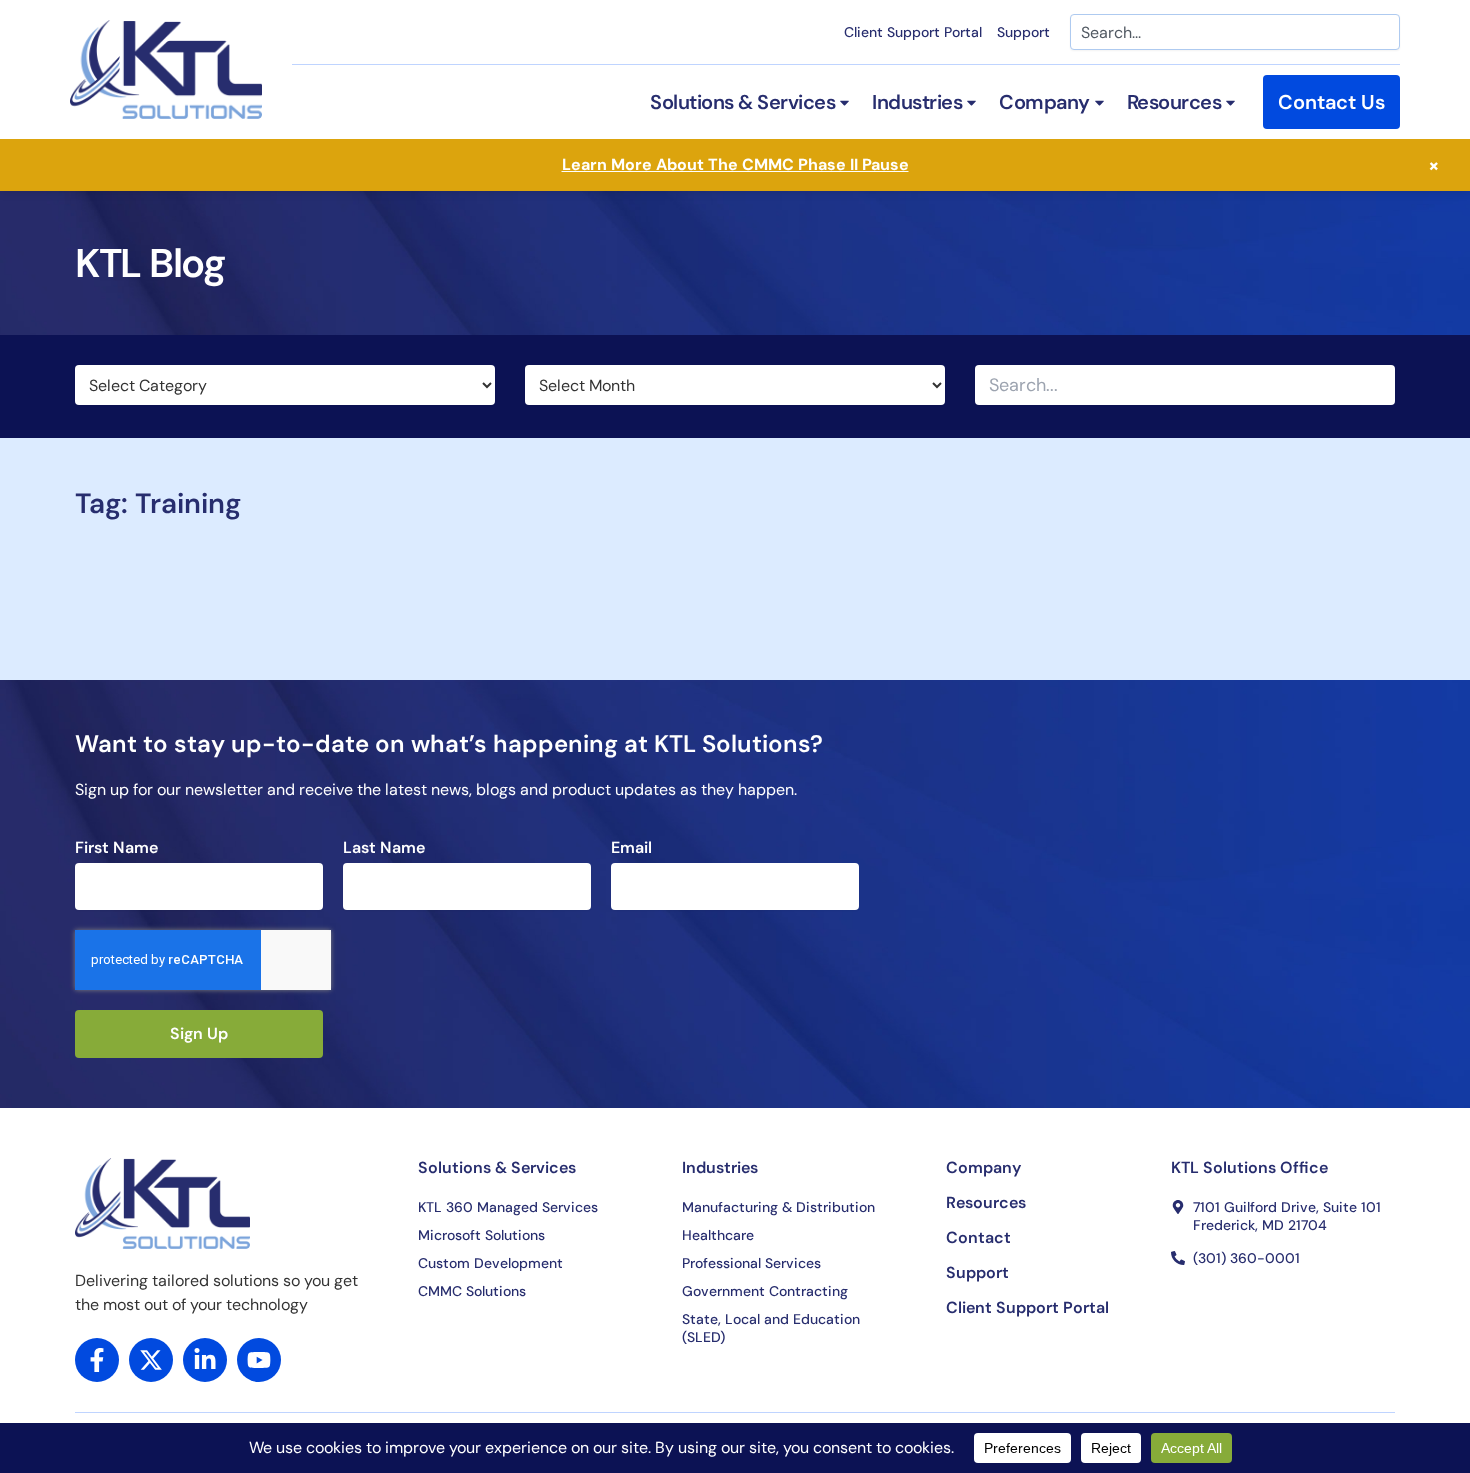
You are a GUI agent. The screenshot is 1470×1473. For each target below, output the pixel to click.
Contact (978, 1238)
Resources (986, 1203)
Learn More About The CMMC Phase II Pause (735, 164)
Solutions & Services (497, 1167)
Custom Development (490, 1263)
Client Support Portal (913, 32)
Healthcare (718, 1235)
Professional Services (751, 1263)
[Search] (1378, 385)
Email (631, 848)
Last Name (384, 848)
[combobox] (1235, 32)
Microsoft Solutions (481, 1235)
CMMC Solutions (472, 1291)
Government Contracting (765, 1291)
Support (1023, 32)
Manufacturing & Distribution (778, 1207)
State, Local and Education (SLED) (771, 1328)
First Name (116, 848)
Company (983, 1168)
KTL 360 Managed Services (508, 1207)
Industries (720, 1167)
